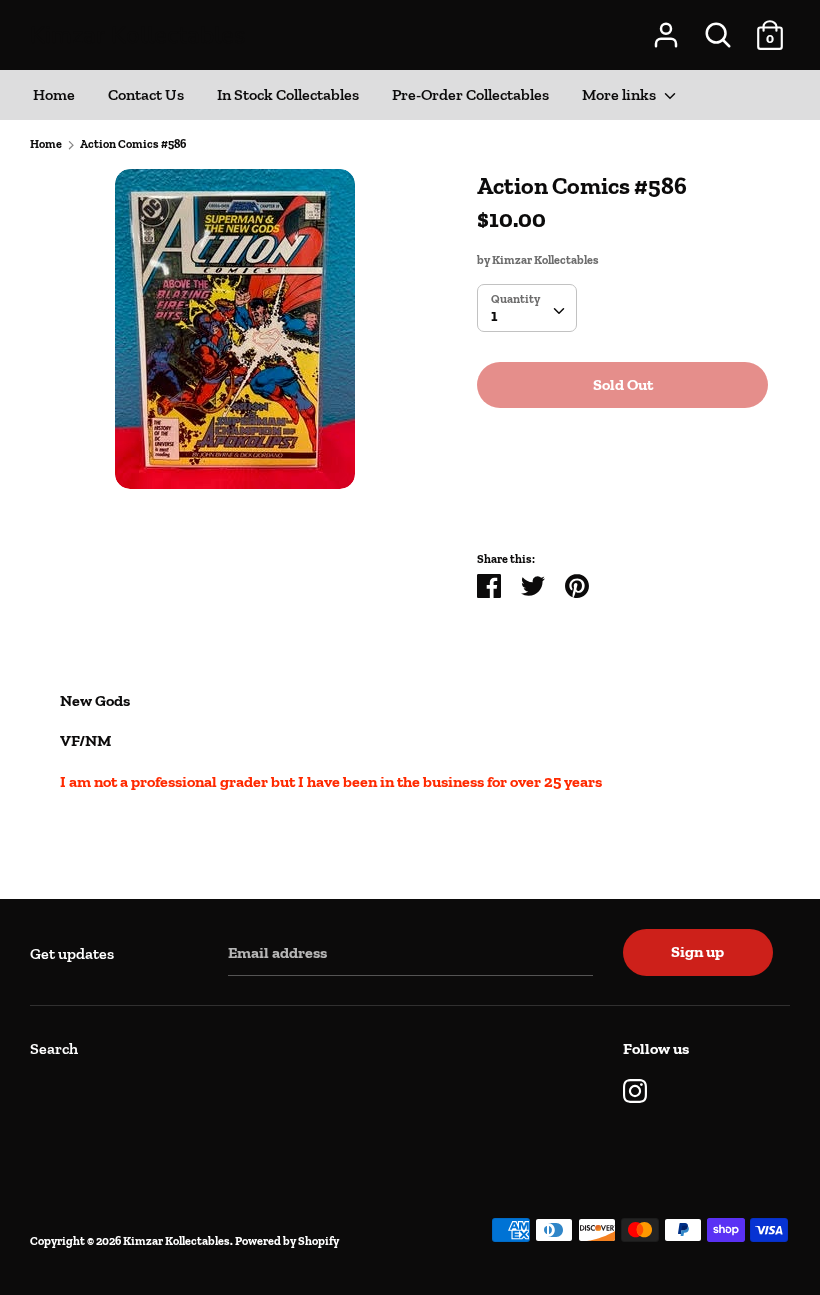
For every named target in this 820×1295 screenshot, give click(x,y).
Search (54, 1048)
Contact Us (146, 94)
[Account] (666, 27)
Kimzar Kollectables (138, 35)
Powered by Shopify (287, 1241)
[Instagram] (635, 1088)
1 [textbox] (494, 315)
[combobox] (527, 308)
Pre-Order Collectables (470, 94)
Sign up (697, 951)
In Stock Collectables (288, 94)
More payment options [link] (623, 492)
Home (54, 94)
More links (620, 94)
